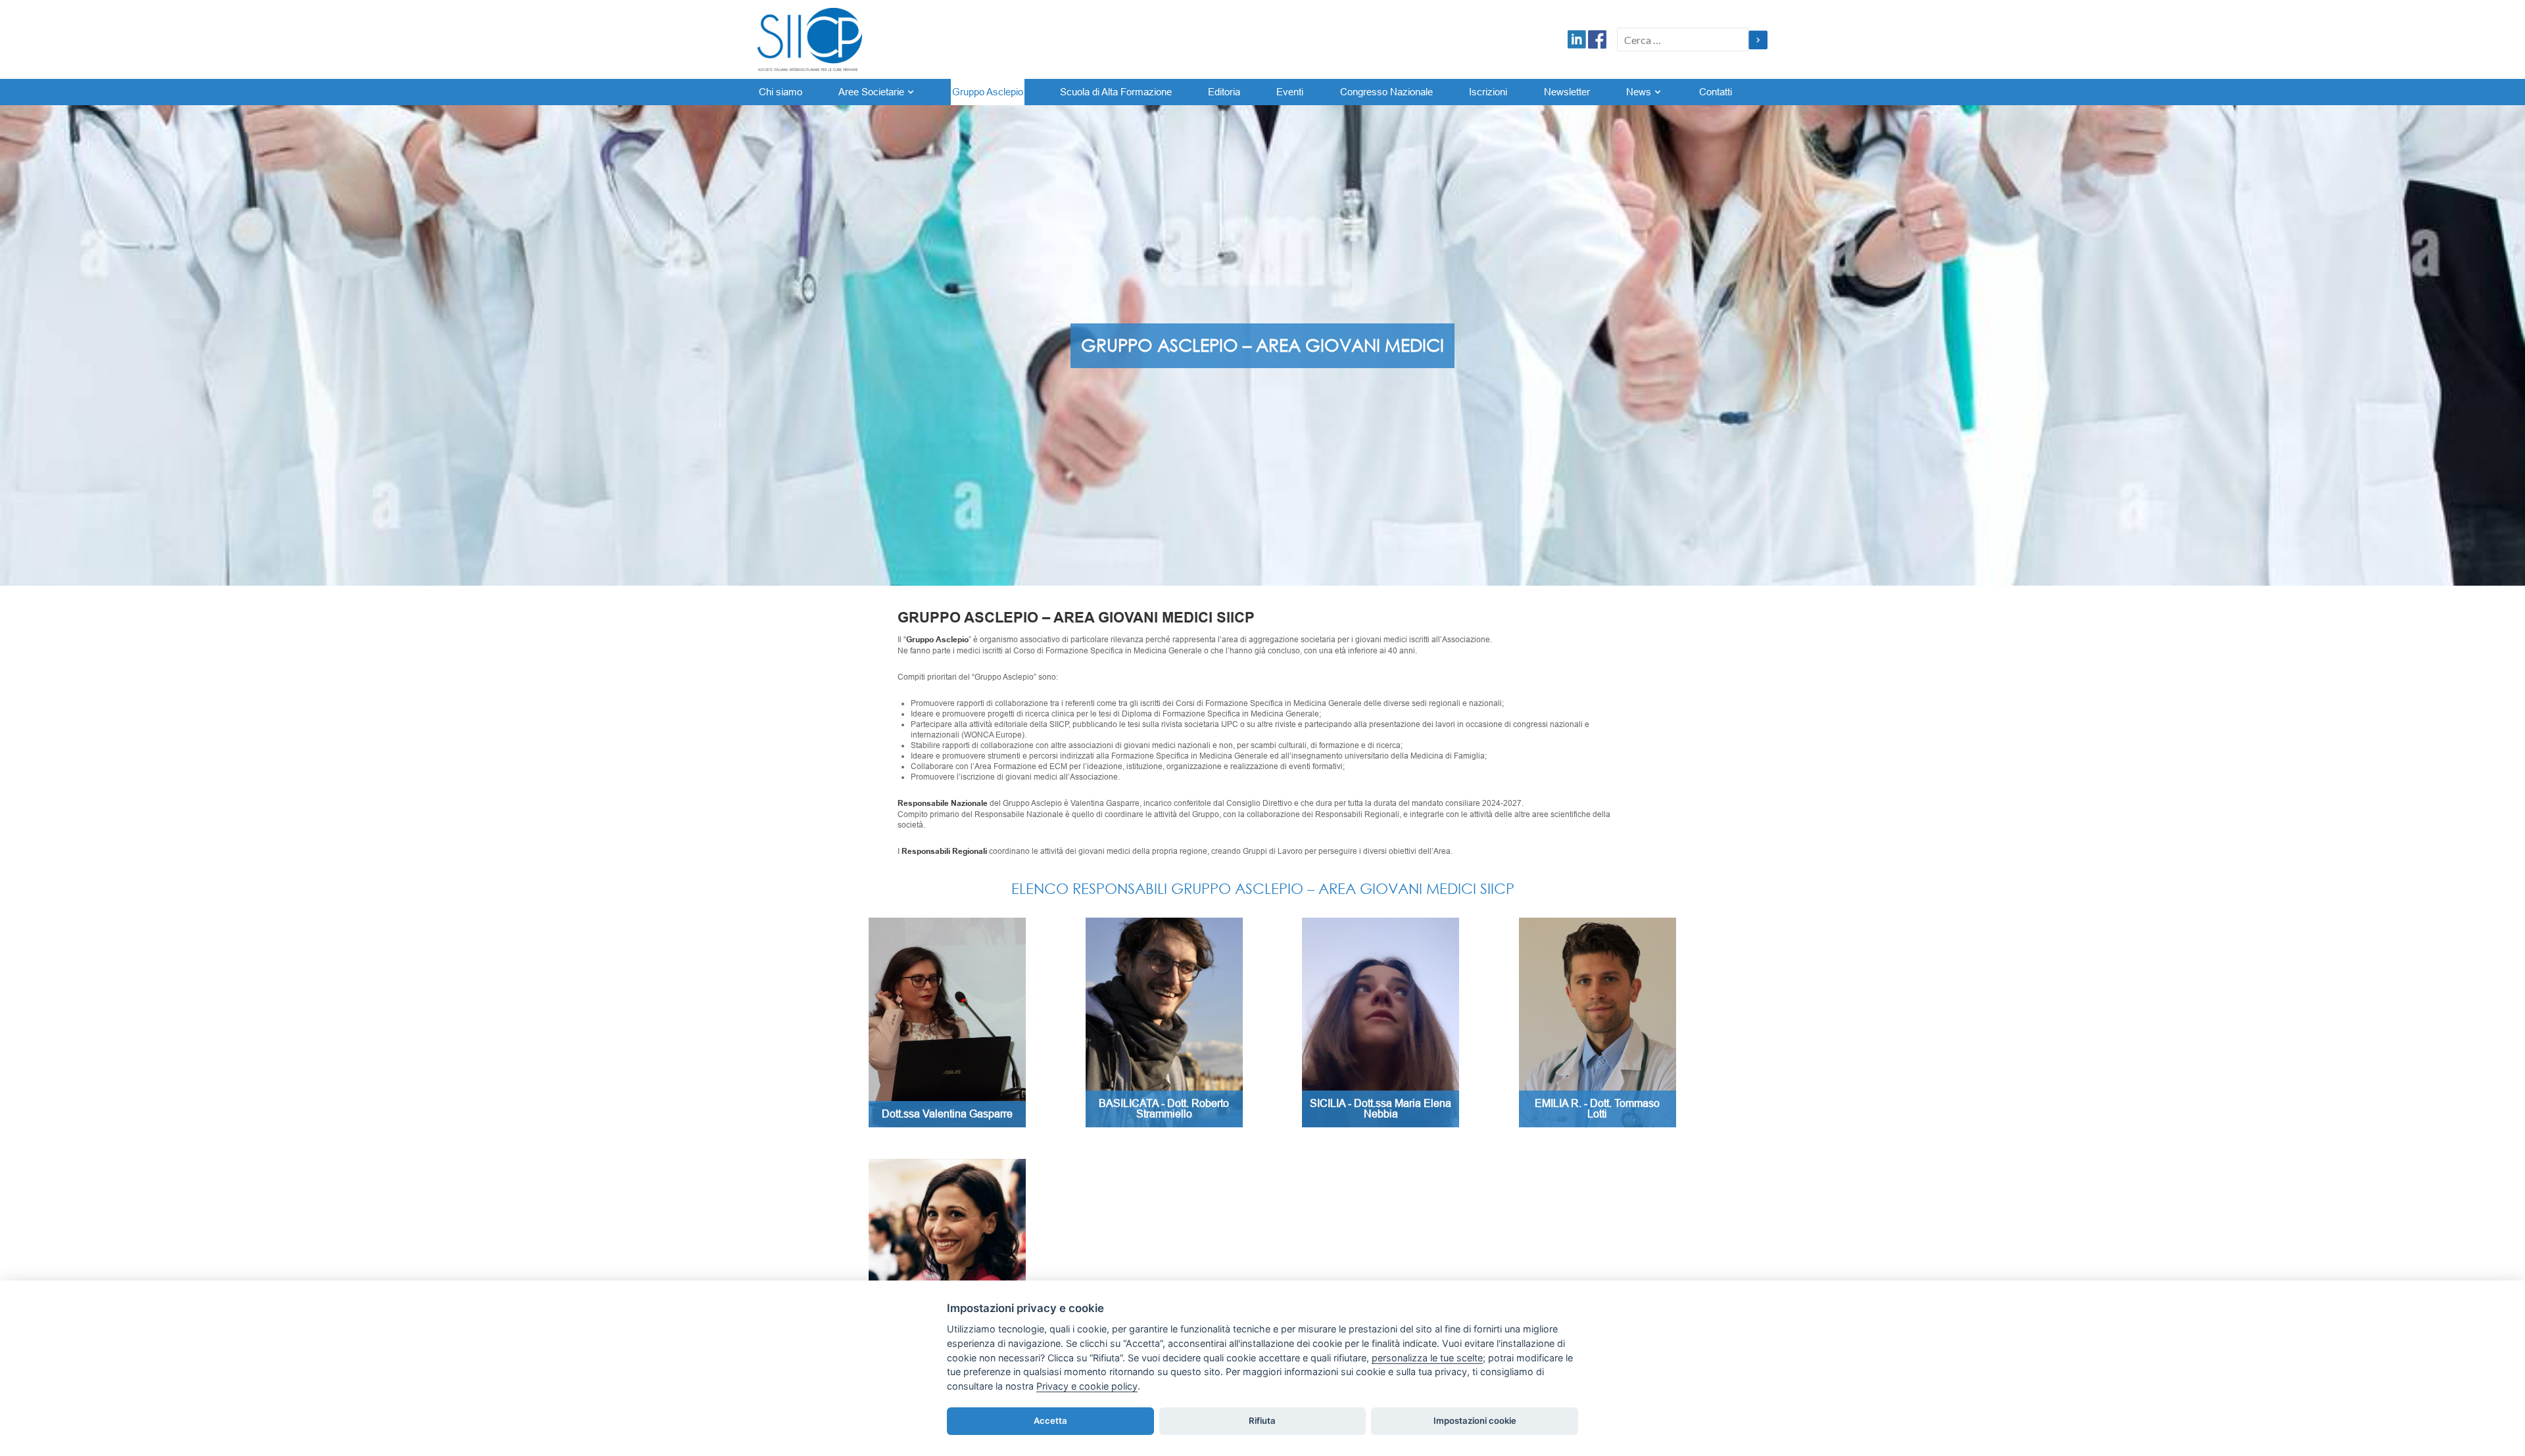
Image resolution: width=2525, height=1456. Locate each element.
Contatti (1716, 92)
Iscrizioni (1488, 92)
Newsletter (1567, 92)
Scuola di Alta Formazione (1116, 92)
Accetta (1050, 1421)
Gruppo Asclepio (988, 92)
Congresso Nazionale (1386, 92)
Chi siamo (781, 92)
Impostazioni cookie (1475, 1421)
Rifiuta (1262, 1421)
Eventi (1290, 92)
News (1639, 92)
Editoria (1224, 92)
